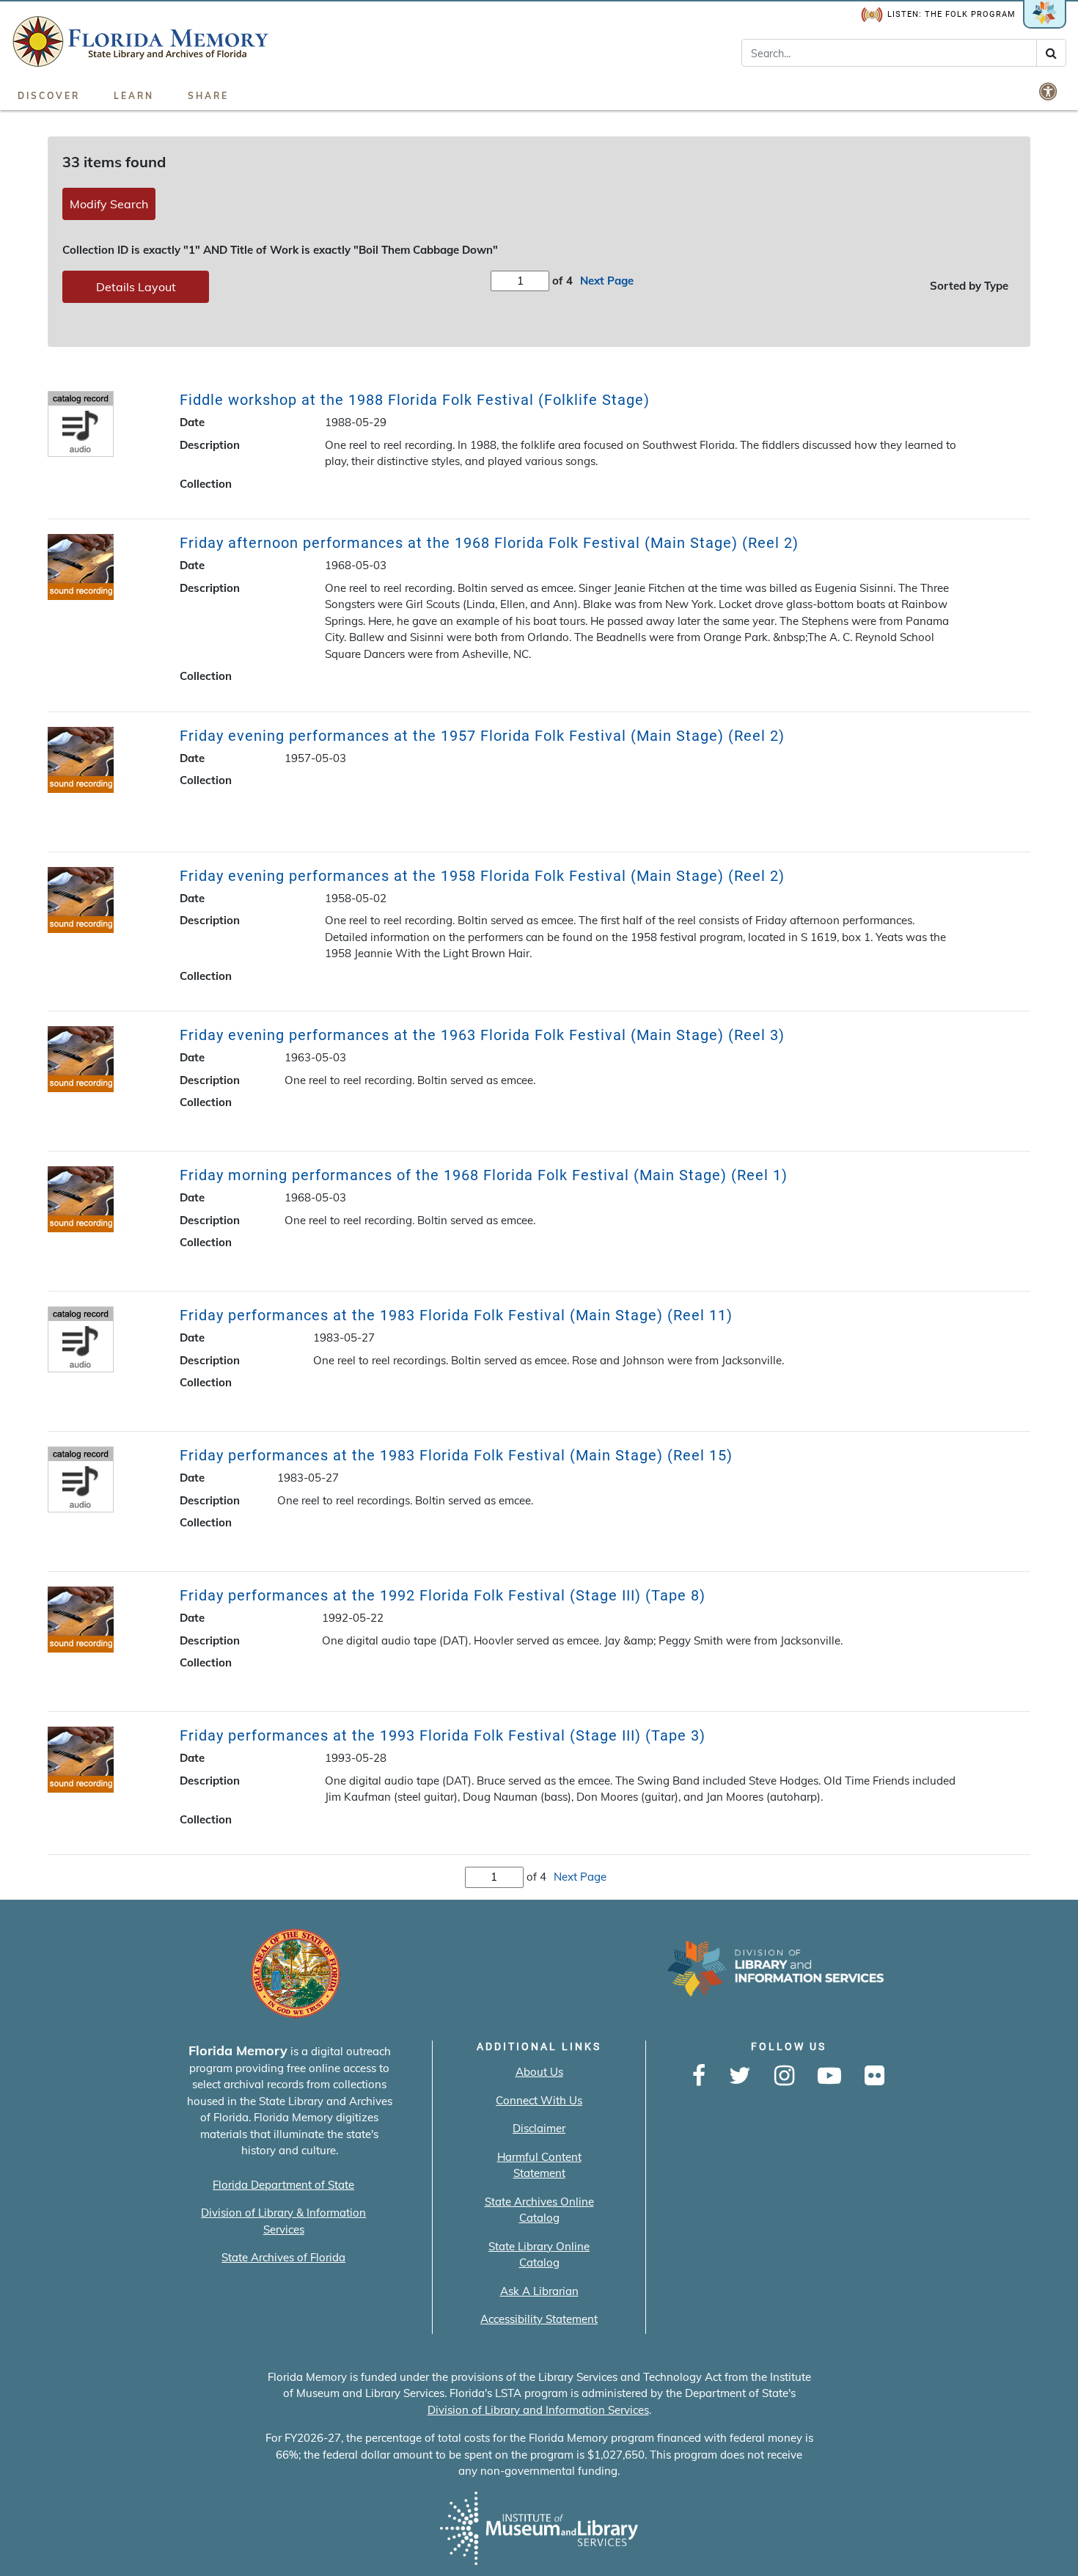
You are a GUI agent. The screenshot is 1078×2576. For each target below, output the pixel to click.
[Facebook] (699, 2076)
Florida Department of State (283, 2185)
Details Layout (136, 287)
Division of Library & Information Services (283, 2221)
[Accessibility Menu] (1049, 91)
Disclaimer (539, 2128)
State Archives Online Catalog (539, 2210)
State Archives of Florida (283, 2257)
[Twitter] (740, 2076)
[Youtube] (829, 2076)
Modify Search (109, 204)
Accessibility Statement (539, 2319)
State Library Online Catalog (539, 2255)
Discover (49, 96)
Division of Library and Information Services (538, 2410)
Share (208, 96)
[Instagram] (784, 2076)
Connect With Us (539, 2100)
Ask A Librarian (539, 2291)
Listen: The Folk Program (951, 14)
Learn (134, 96)
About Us (539, 2072)
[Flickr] (874, 2076)
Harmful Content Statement (539, 2165)
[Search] (1051, 53)
